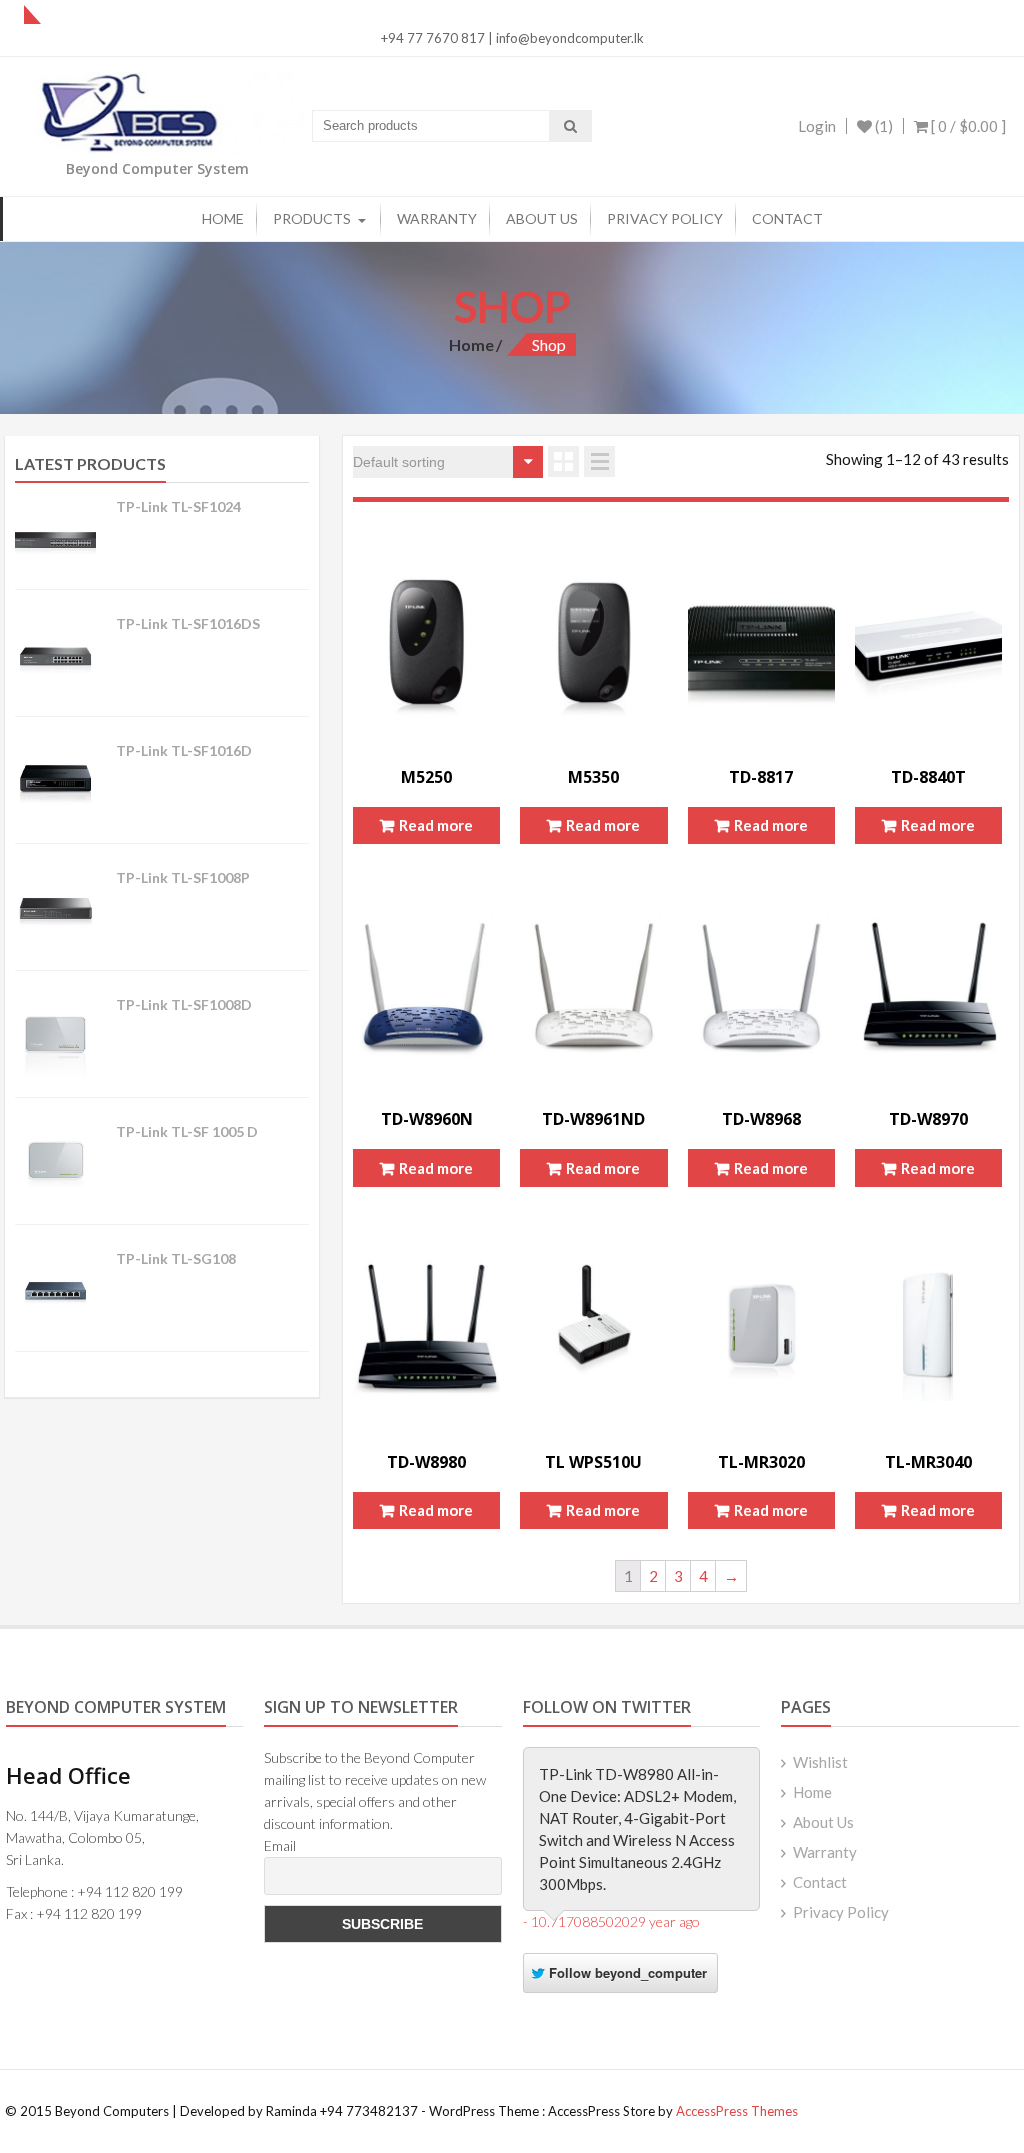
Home (223, 218)
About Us (542, 218)
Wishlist (820, 1762)
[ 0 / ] (967, 126)
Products (312, 218)
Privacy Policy (665, 218)
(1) (882, 126)
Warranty (437, 218)
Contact (787, 218)
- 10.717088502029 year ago (611, 1921)
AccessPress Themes (737, 2111)
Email (280, 1845)
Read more (436, 825)
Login (817, 126)
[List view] (599, 461)
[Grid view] (563, 461)
